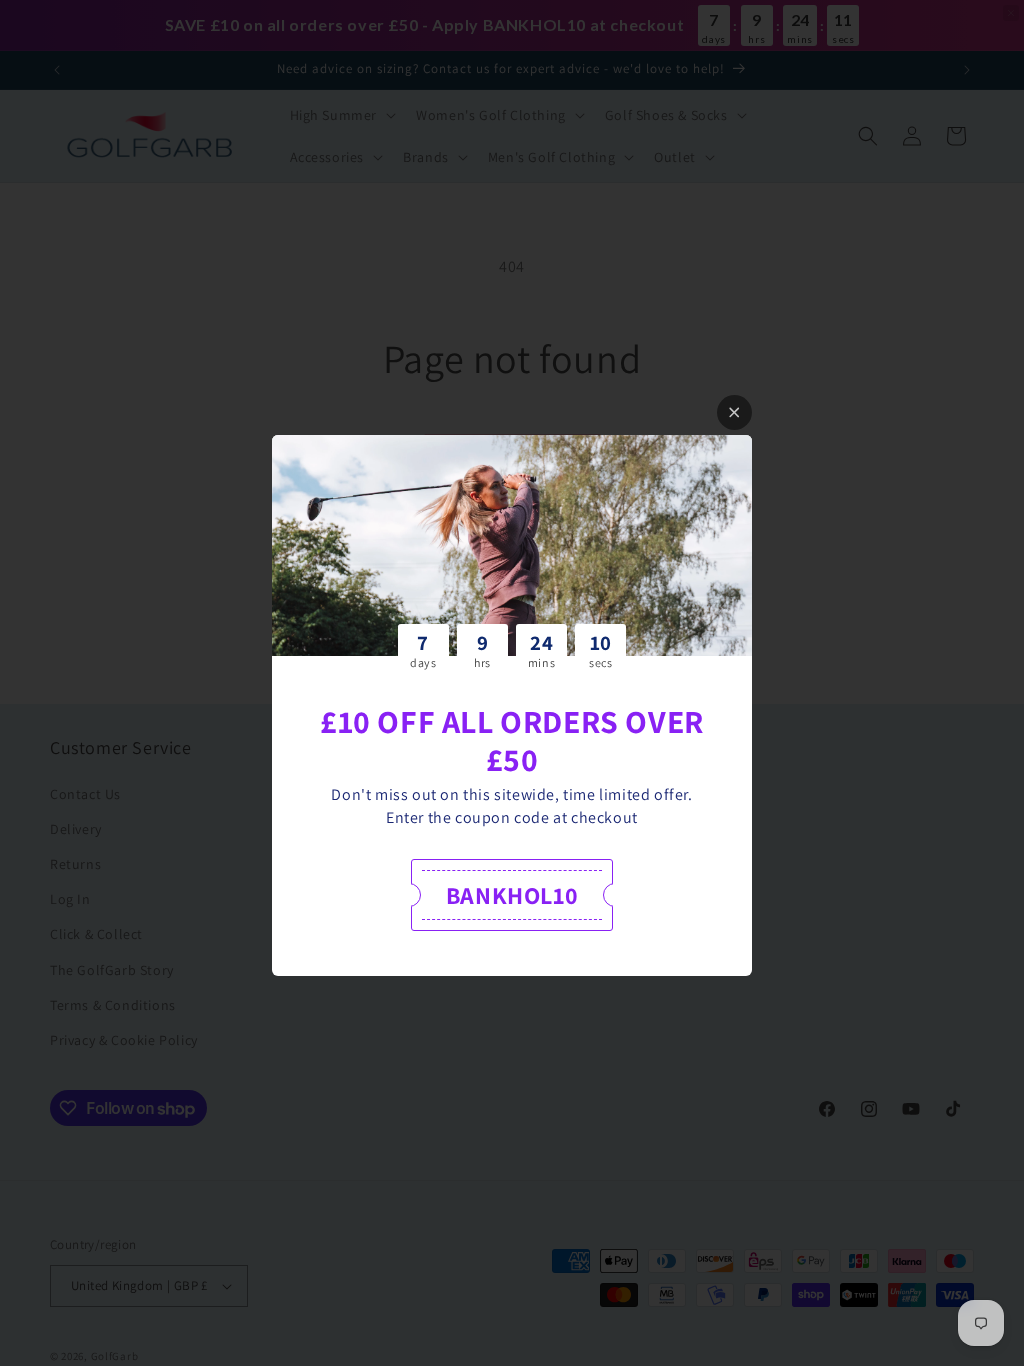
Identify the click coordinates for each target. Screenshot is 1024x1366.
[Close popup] (734, 412)
